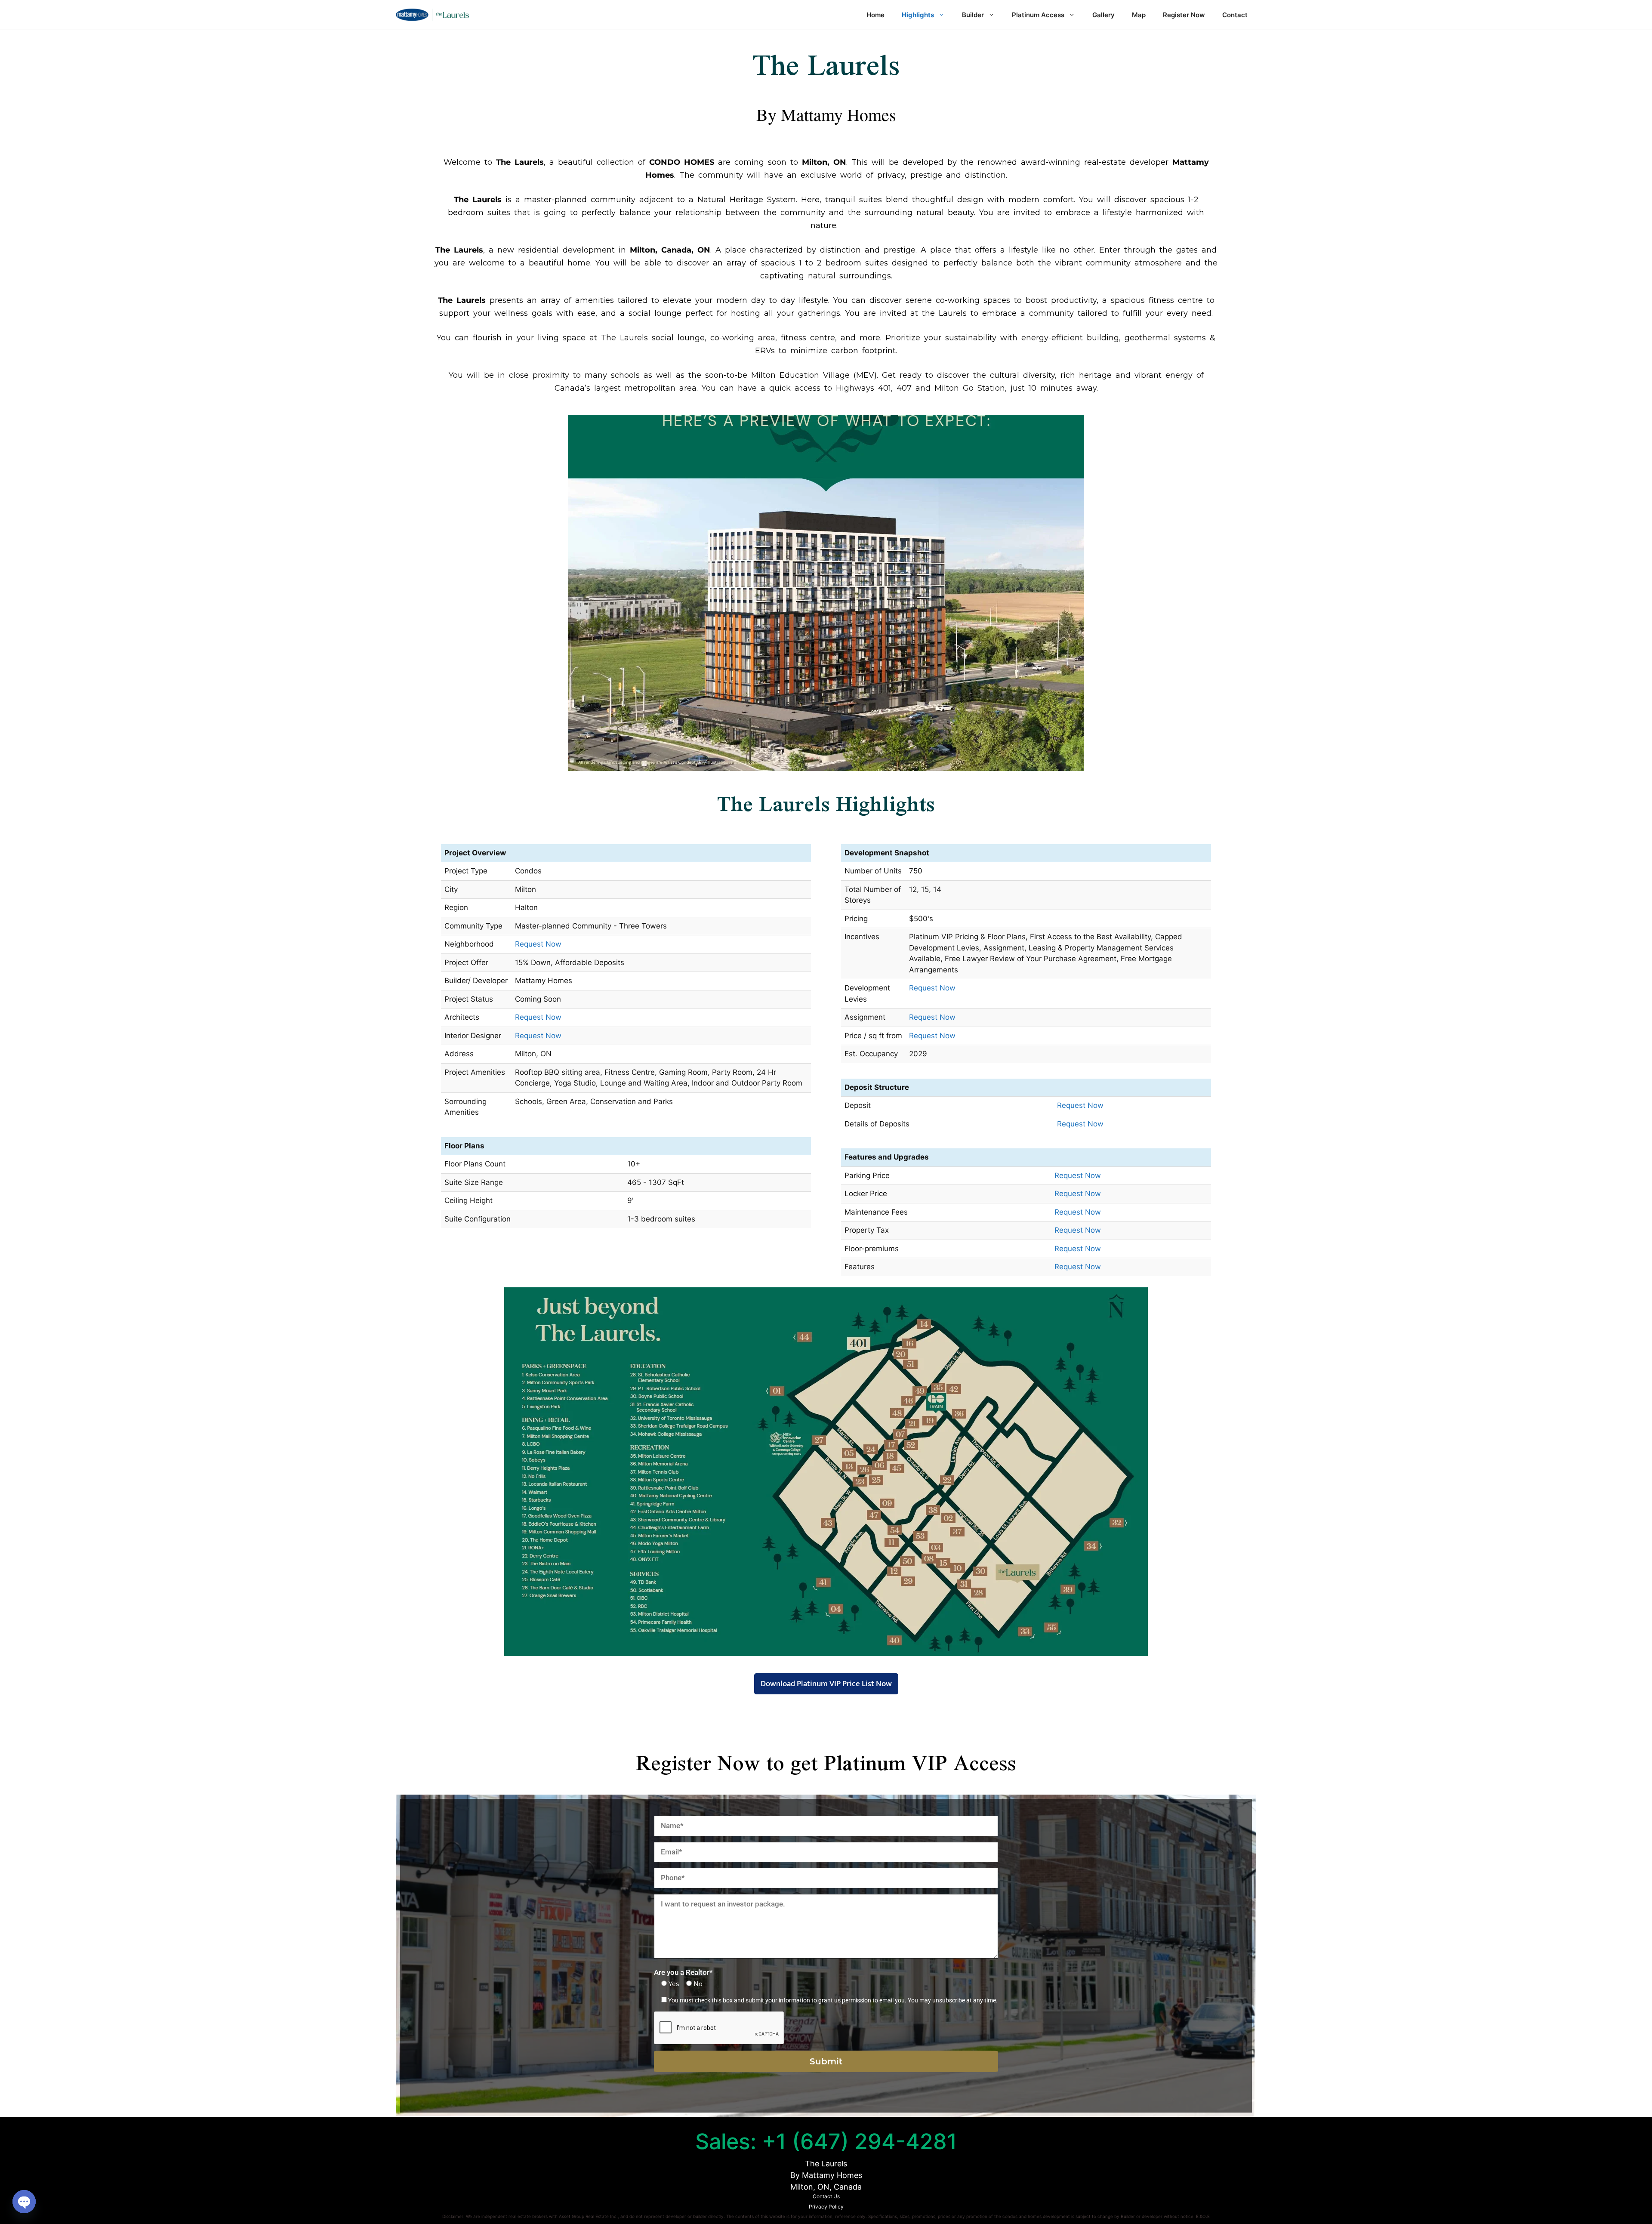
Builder (973, 15)
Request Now (538, 944)
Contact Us (826, 2196)
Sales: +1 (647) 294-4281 (826, 2141)
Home (875, 15)
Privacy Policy (826, 2207)
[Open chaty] (24, 2202)
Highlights (918, 15)
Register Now (1184, 15)
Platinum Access (1038, 15)
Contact (1235, 15)
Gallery (1103, 15)
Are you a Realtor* (683, 1972)
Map (1139, 15)
